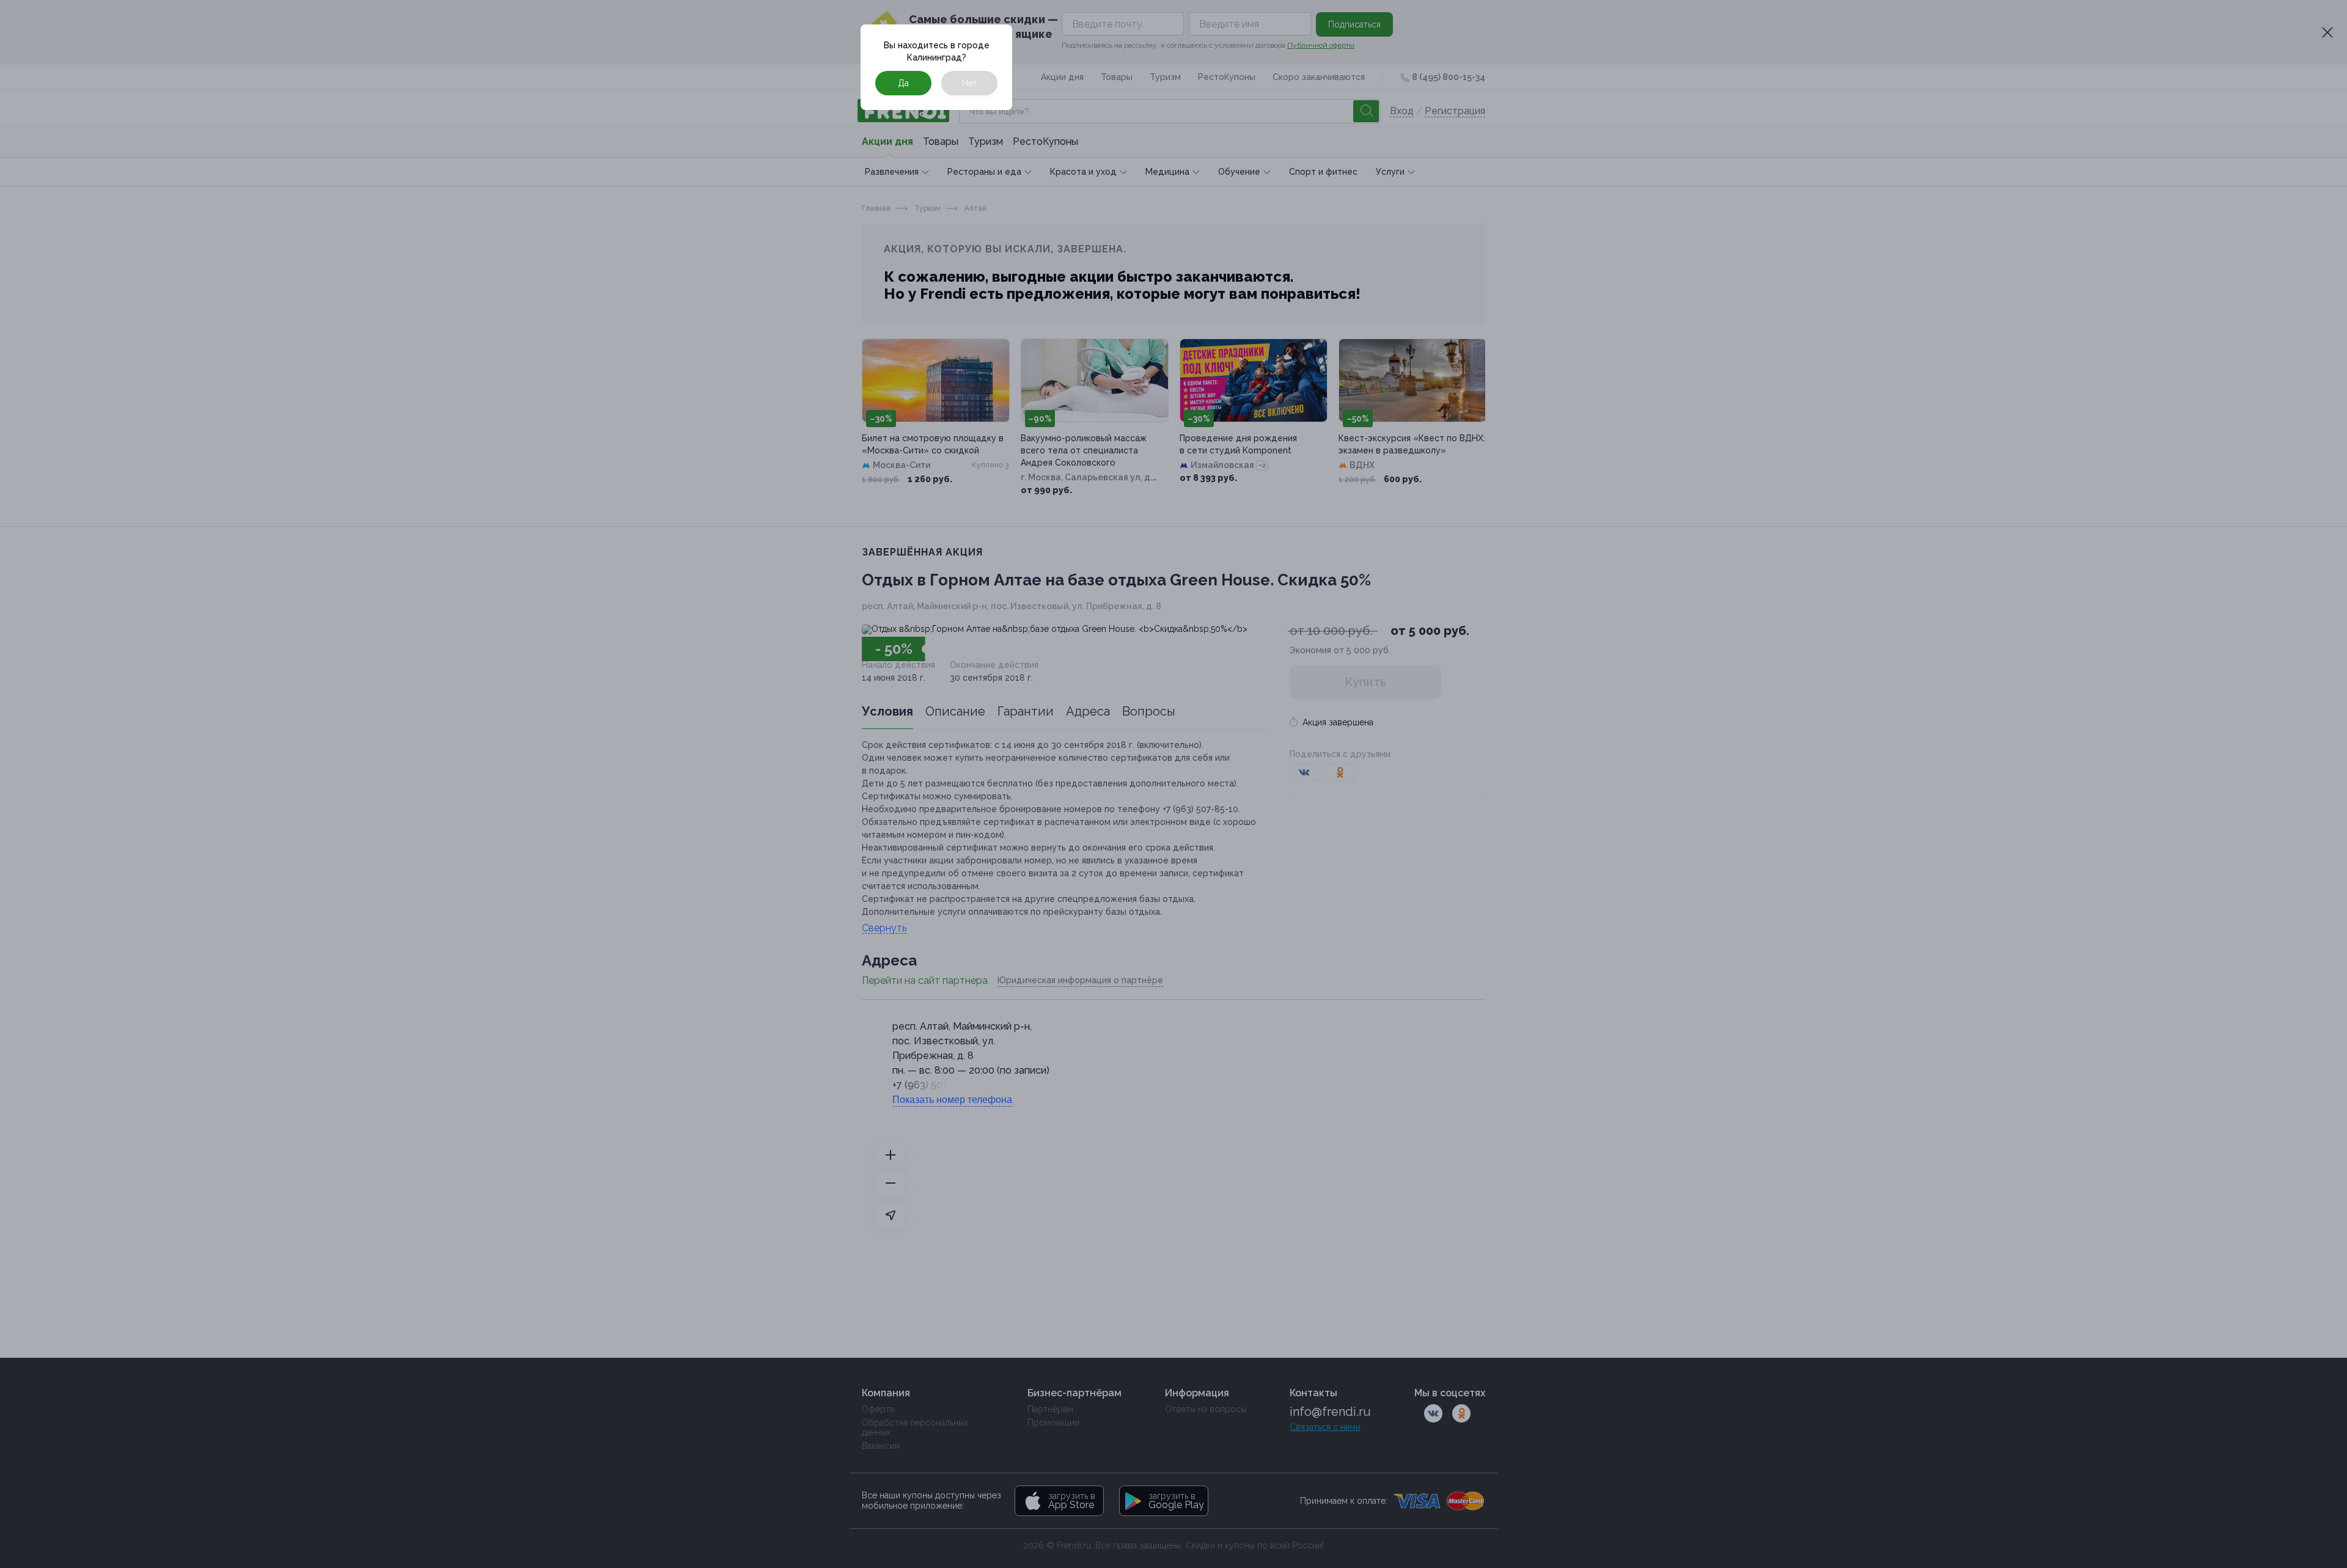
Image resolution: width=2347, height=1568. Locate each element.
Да (903, 83)
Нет (970, 83)
